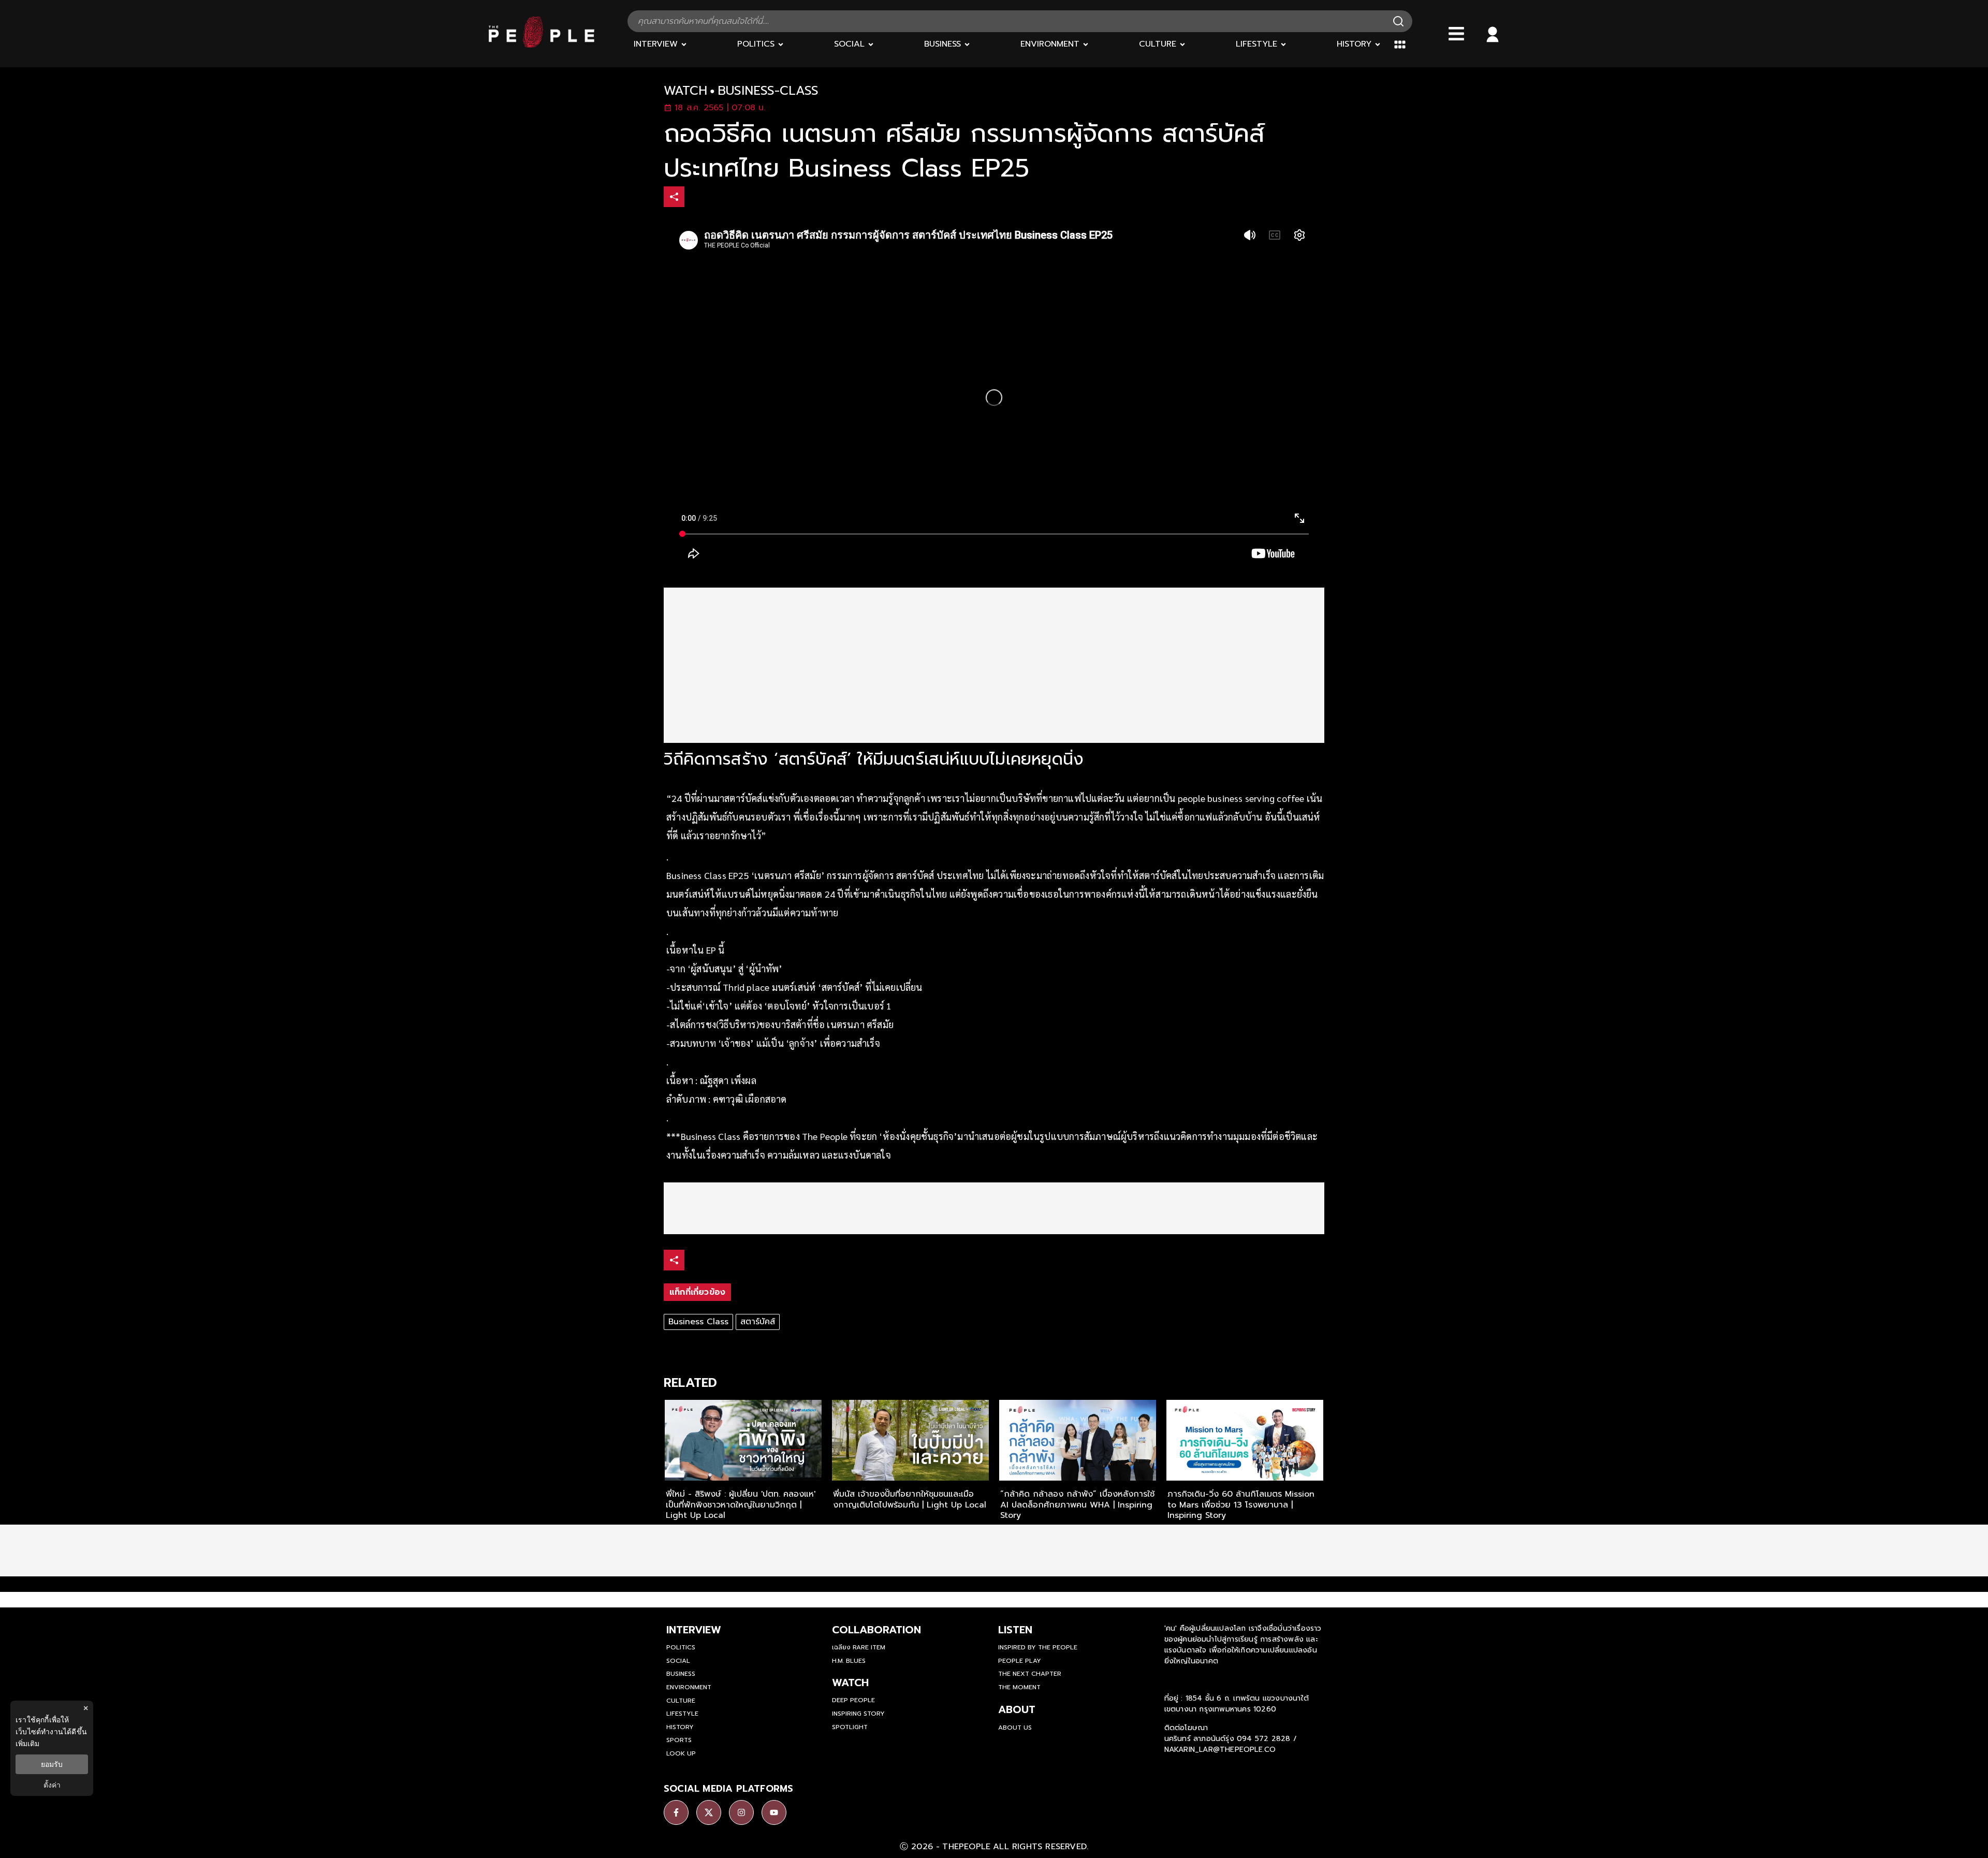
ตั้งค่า (52, 1785)
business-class (768, 91)
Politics (681, 1647)
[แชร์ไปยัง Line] (740, 198)
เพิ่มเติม (27, 1743)
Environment (689, 1687)
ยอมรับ (52, 1764)
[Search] (1398, 21)
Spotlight (850, 1727)
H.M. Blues (849, 1661)
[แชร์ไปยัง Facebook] (696, 198)
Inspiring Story (858, 1714)
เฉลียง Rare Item (859, 1647)
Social (678, 1661)
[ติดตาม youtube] (774, 1812)
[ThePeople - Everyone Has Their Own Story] (542, 45)
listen (1015, 1630)
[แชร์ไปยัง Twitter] (718, 196)
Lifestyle (682, 1714)
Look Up (681, 1753)
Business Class (698, 1322)
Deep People (853, 1700)
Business (681, 1674)
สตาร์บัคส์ (758, 1322)
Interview (694, 1630)
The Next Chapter (1030, 1674)
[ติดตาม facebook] (676, 1812)
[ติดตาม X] (709, 1812)
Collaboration (876, 1630)
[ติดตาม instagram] (741, 1812)
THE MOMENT (1019, 1687)
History (680, 1727)
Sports (679, 1740)
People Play (1020, 1661)
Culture (681, 1701)
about (1017, 1709)
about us (1015, 1728)
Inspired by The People (1038, 1647)
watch (685, 91)
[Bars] (1456, 34)
